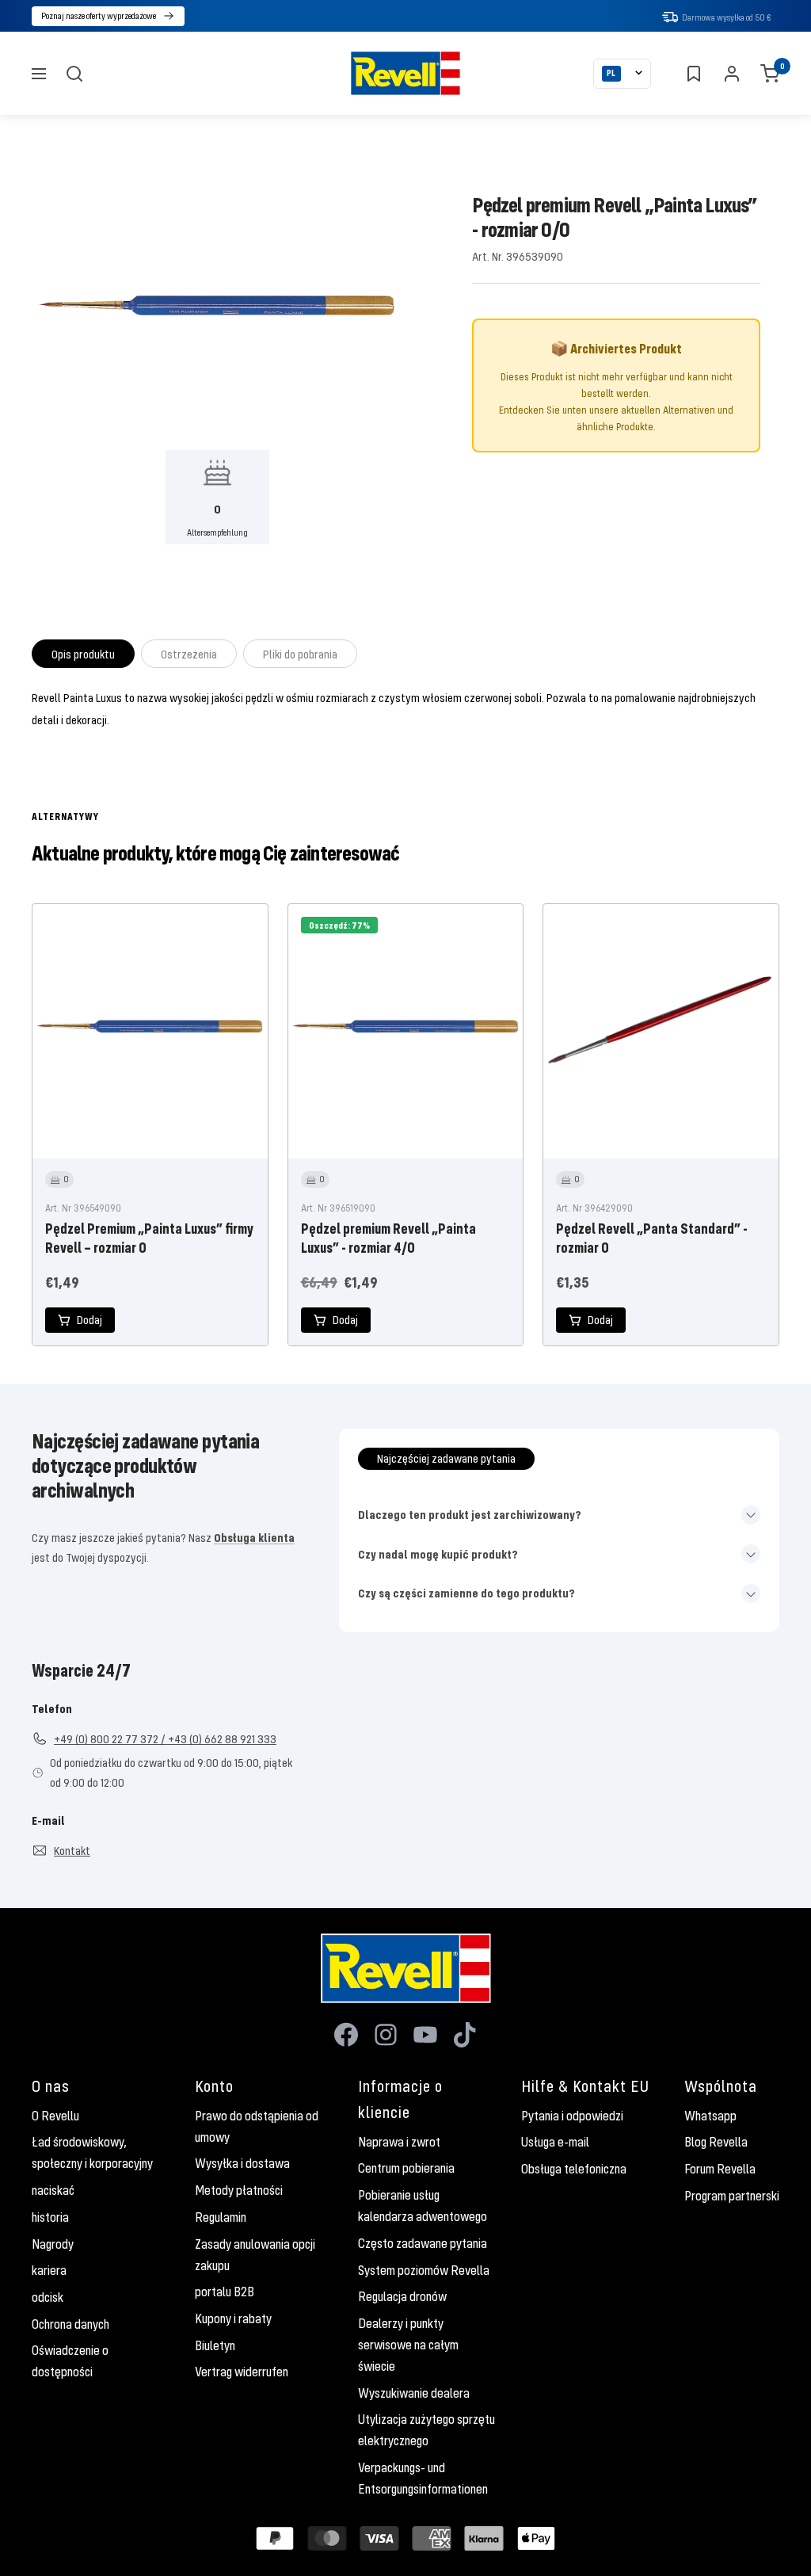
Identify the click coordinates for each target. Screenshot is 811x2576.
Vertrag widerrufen (242, 2372)
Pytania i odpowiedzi (572, 2116)
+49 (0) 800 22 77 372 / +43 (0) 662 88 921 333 (165, 1738)
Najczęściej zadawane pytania (446, 1458)
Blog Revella (716, 2142)
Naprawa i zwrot (399, 2142)
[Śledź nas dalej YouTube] (425, 2035)
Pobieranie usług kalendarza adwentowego (423, 2206)
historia (50, 2217)
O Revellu (55, 2116)
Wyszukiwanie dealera (414, 2393)
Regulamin (221, 2217)
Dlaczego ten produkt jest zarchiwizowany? (470, 1514)
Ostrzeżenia (189, 654)
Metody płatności (239, 2190)
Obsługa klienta (254, 1537)
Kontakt (72, 1850)
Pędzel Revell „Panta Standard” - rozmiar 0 (652, 1238)
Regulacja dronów (402, 2296)
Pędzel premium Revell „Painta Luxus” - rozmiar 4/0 (388, 1238)
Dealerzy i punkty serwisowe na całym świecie (408, 2345)
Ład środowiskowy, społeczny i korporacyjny (92, 2152)
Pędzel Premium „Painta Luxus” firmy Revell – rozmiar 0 (149, 1238)
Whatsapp (710, 2116)
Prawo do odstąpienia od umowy (257, 2126)
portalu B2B (225, 2292)
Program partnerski (732, 2196)
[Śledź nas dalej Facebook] (346, 2035)
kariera (49, 2270)
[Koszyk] (770, 74)
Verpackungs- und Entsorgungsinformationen (423, 2478)
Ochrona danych (70, 2324)
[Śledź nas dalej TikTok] (465, 2035)
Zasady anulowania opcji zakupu (255, 2255)
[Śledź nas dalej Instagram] (386, 2035)
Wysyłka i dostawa (242, 2163)
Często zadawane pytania (423, 2243)
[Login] (732, 74)
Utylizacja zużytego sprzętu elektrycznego (426, 2430)
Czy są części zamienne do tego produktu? (466, 1593)
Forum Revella (720, 2169)
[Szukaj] (74, 74)
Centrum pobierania (406, 2168)
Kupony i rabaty (233, 2318)
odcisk (48, 2297)
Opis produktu (83, 654)
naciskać (53, 2190)
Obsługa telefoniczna (574, 2169)
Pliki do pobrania (300, 654)
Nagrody (53, 2244)
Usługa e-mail (555, 2142)
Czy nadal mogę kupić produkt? (438, 1554)
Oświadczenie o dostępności (70, 2361)
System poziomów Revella (424, 2270)
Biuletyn (215, 2345)
